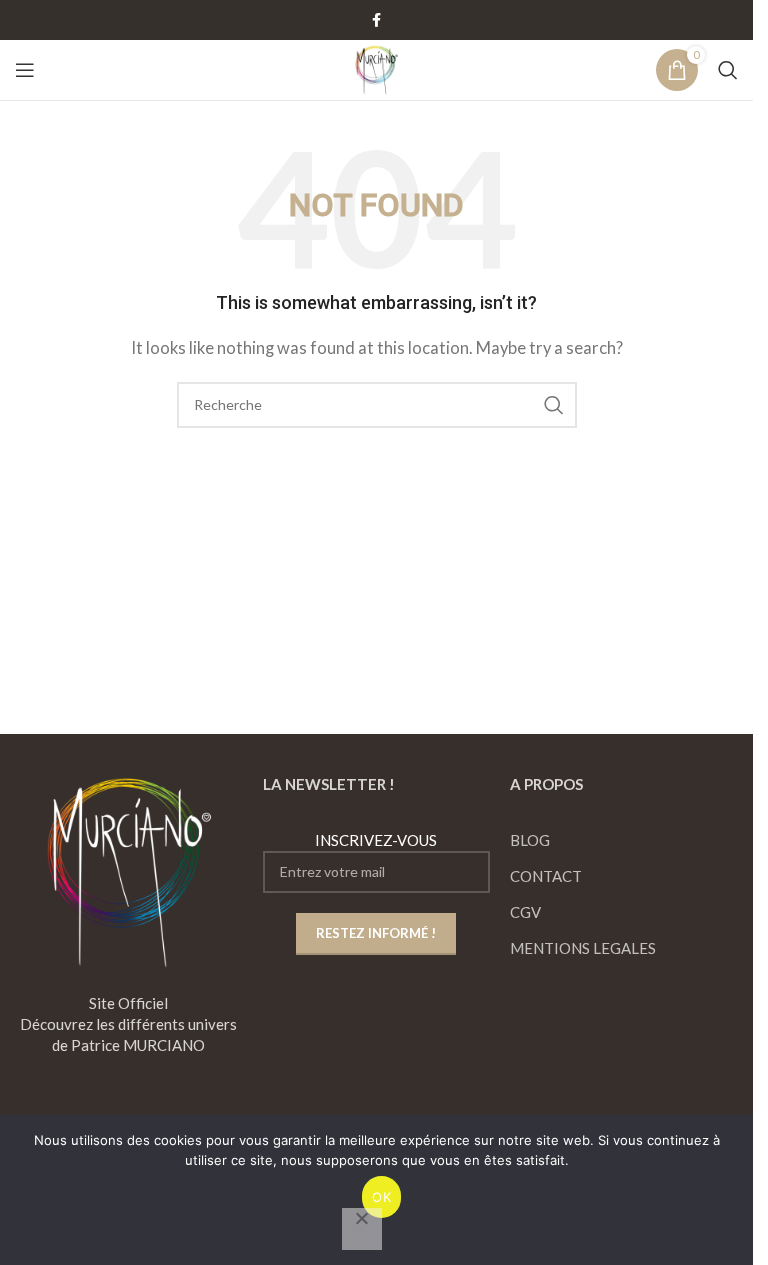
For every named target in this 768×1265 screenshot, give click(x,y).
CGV (525, 912)
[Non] (362, 1229)
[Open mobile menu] (25, 70)
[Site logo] (376, 68)
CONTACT (546, 876)
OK (381, 1197)
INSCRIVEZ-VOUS (376, 840)
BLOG (530, 840)
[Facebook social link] (377, 20)
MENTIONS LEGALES (583, 948)
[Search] (728, 70)
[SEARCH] (554, 405)
